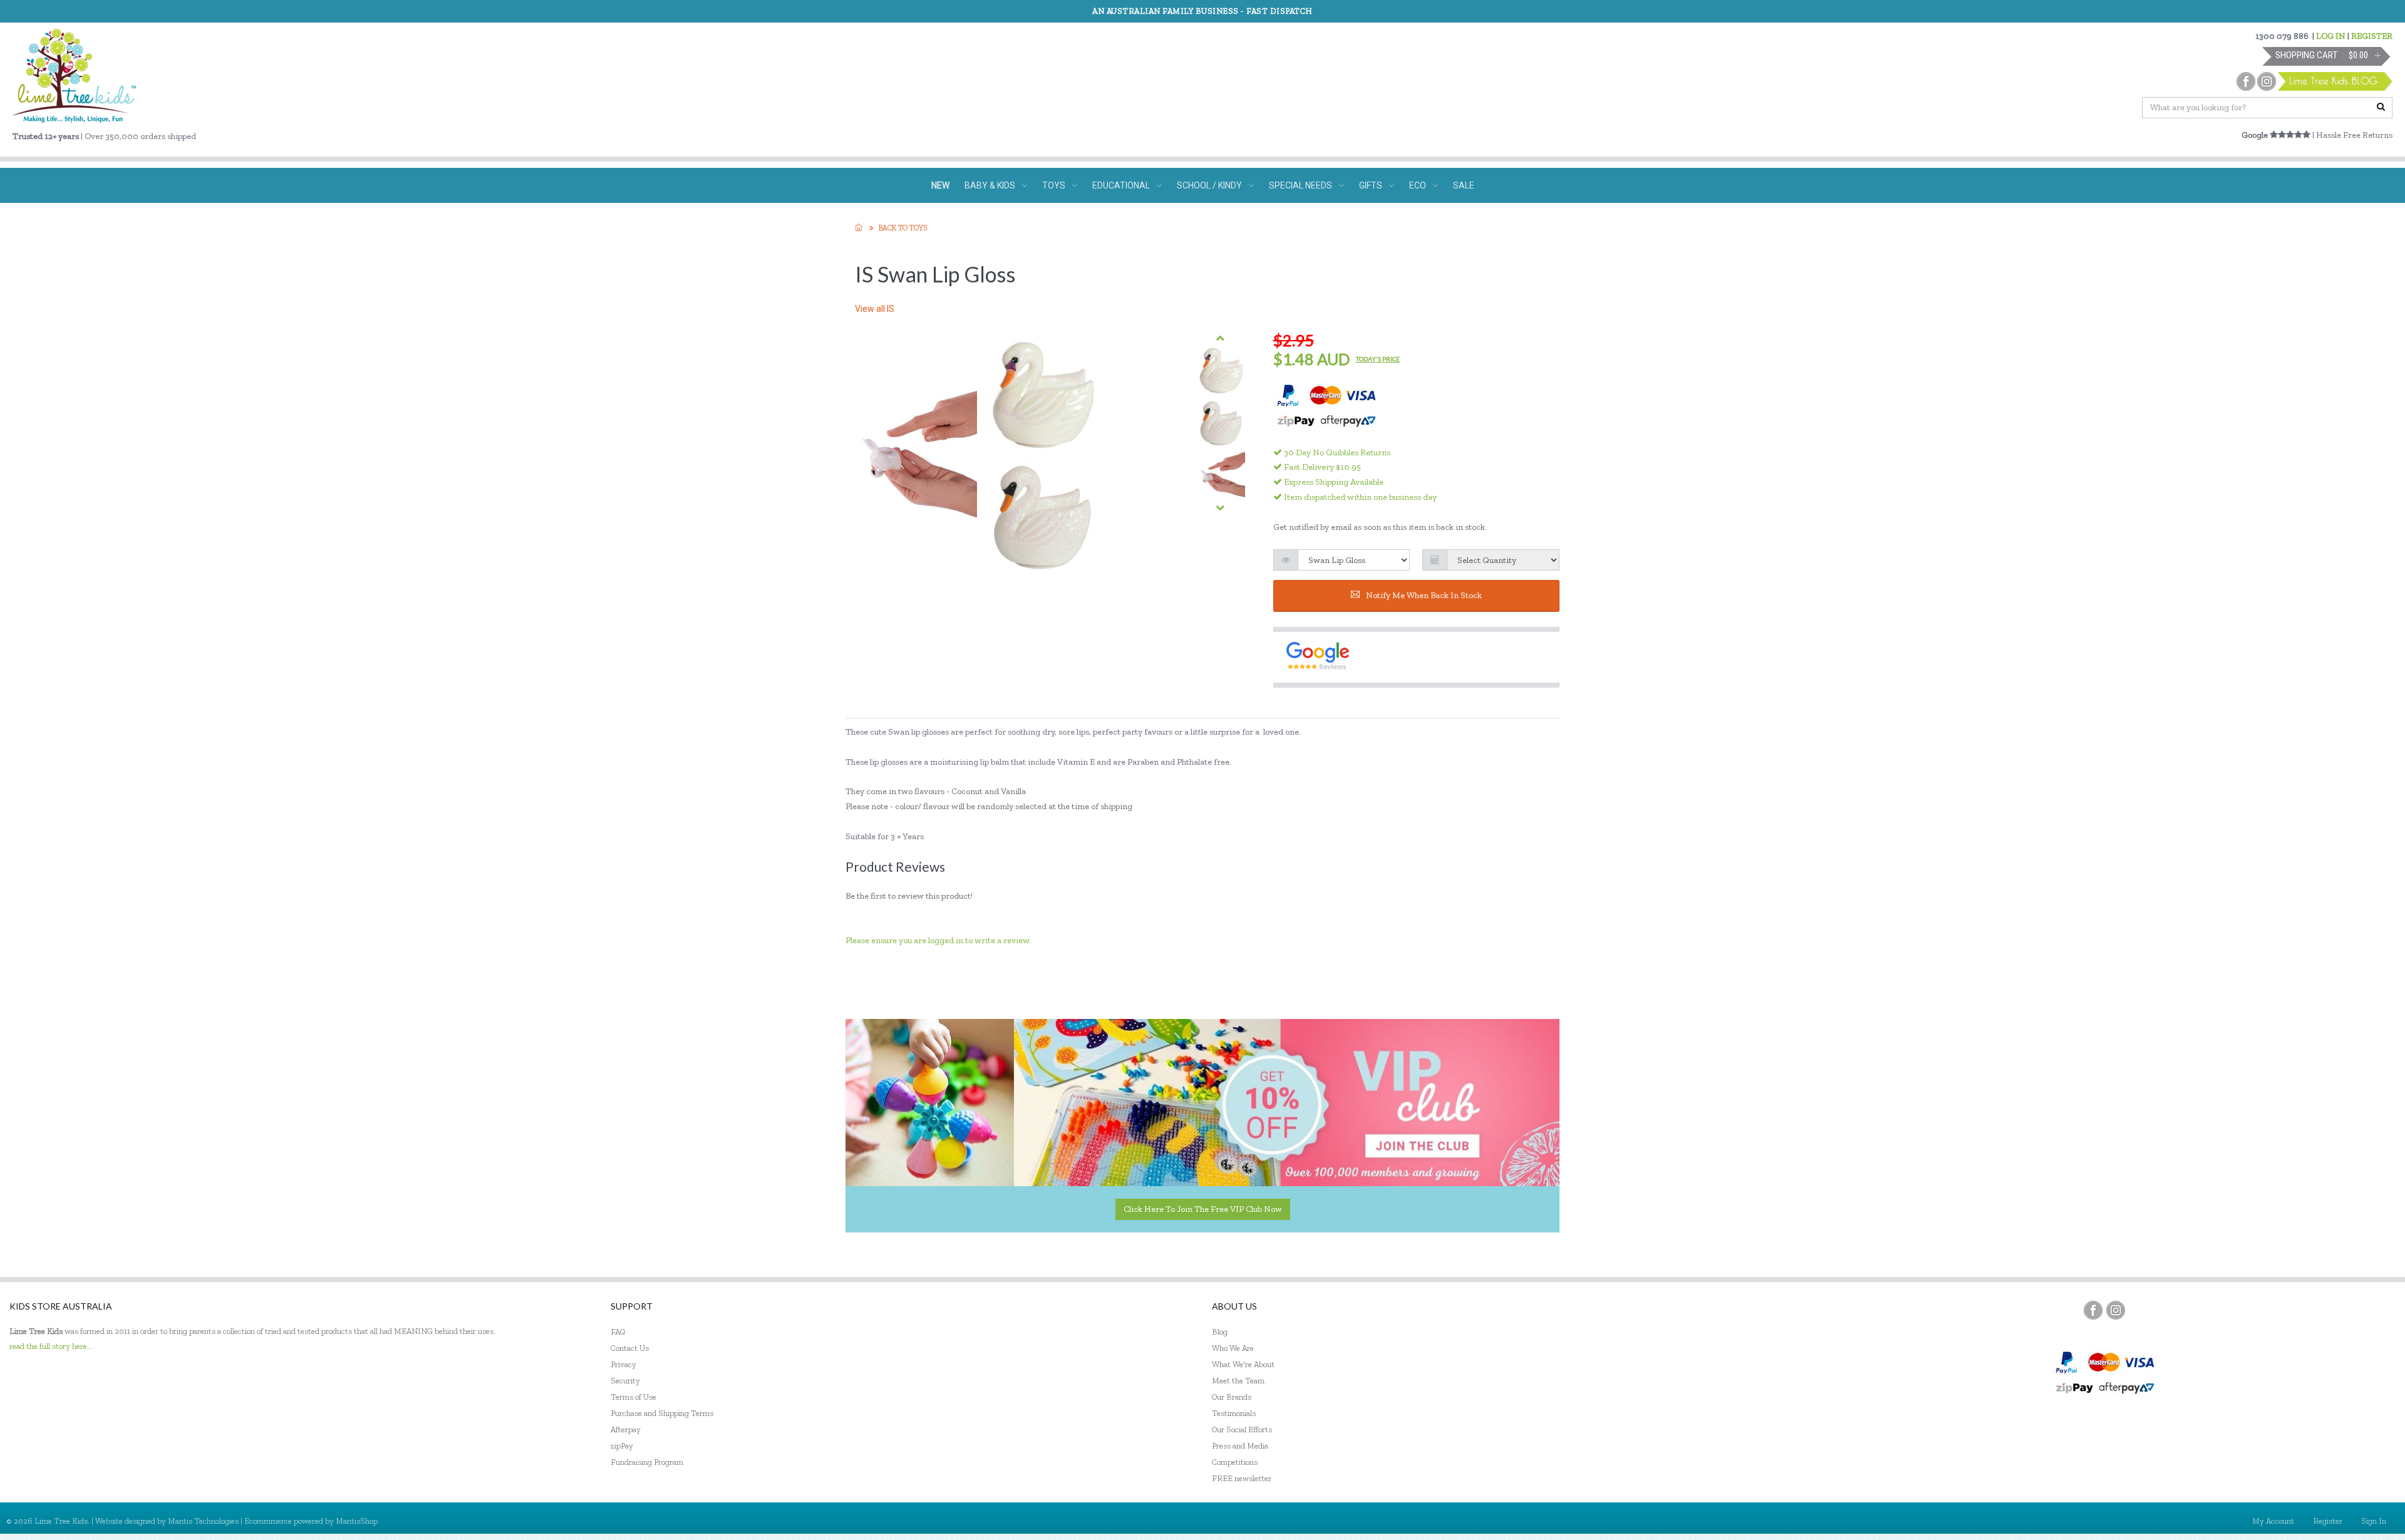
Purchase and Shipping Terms (662, 1413)
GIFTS (1371, 185)
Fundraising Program (647, 1462)
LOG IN (2331, 36)
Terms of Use (634, 1397)
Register (2328, 1521)
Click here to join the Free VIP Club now (1203, 1209)
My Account (2273, 1521)
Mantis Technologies (203, 1521)
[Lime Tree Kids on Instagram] (2116, 1310)
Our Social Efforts (1242, 1429)
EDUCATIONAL (1121, 185)
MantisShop (357, 1521)
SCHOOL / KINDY (1209, 185)
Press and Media (1240, 1446)
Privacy (623, 1364)
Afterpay (626, 1429)
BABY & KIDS (990, 185)
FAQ (618, 1332)
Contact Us (630, 1348)
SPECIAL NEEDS (1301, 185)
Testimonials (1234, 1413)
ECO (1418, 185)
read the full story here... (51, 1346)
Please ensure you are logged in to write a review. (938, 940)
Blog (1220, 1332)
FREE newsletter (1242, 1478)
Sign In (2374, 1521)
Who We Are (1233, 1348)
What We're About (1243, 1364)
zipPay (622, 1446)
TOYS (1054, 185)
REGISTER (2372, 36)
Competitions (1235, 1462)
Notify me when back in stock (1424, 595)
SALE (1464, 185)
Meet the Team (1238, 1381)
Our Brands (1232, 1397)
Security (625, 1381)
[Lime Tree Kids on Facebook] (2093, 1310)
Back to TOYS (903, 228)
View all (875, 309)
